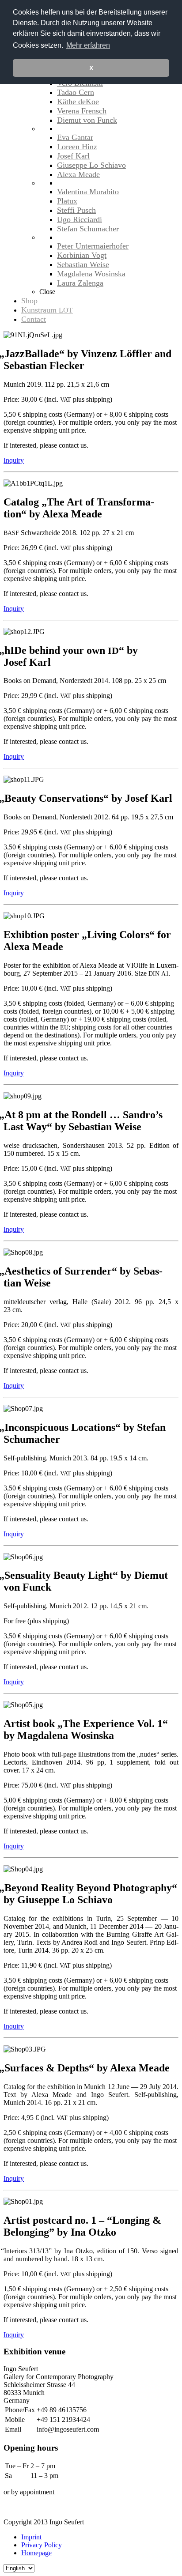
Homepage (36, 2553)
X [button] (91, 68)
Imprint (31, 2537)
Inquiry (14, 460)
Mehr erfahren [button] (88, 45)
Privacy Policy (42, 2545)
